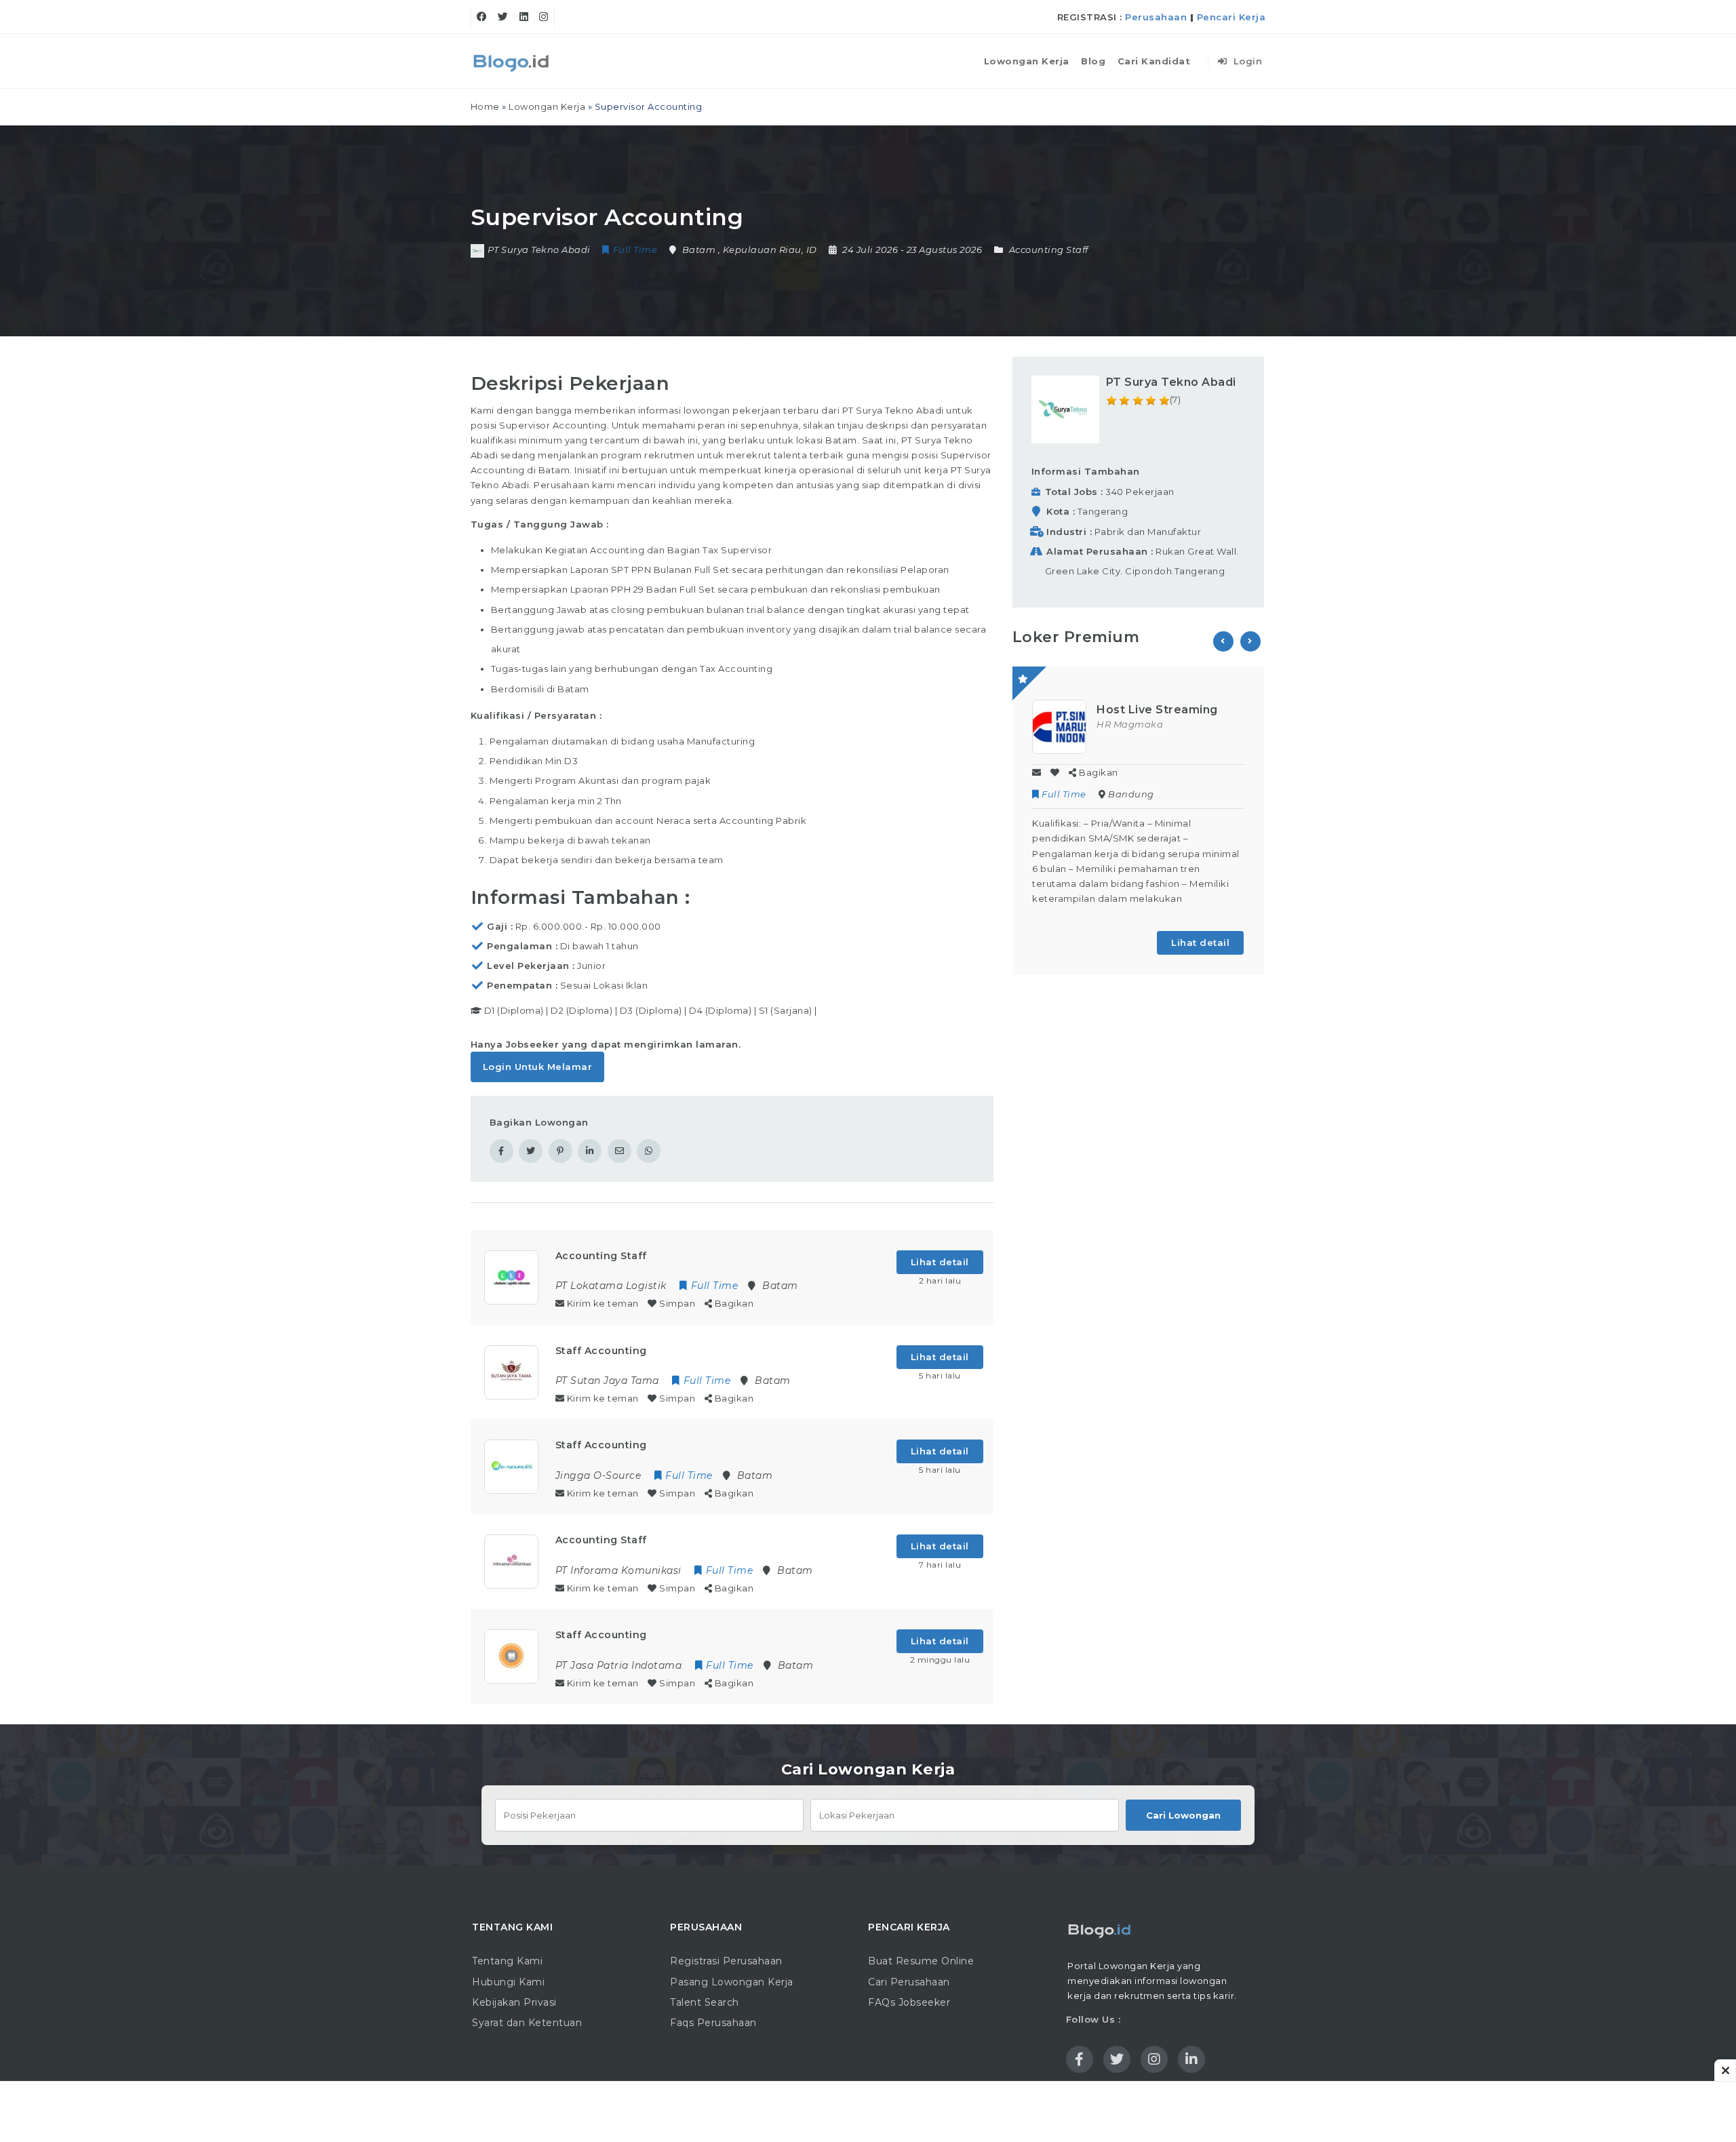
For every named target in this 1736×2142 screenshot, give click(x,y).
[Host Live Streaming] (1059, 726)
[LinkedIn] (524, 17)
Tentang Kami (507, 1961)
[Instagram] (544, 17)
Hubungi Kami (508, 1982)
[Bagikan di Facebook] (501, 1151)
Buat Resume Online (921, 1961)
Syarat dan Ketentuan (527, 2023)
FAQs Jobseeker (909, 2002)
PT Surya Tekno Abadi (1171, 382)
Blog (1093, 61)
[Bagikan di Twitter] (531, 1151)
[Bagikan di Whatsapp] (649, 1151)
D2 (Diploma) (581, 1010)
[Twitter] (503, 17)
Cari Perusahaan (909, 1982)
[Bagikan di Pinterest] (560, 1151)
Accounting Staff (1049, 250)
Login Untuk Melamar (538, 1067)
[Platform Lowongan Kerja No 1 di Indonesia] (512, 61)
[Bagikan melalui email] (619, 1151)
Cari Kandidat (1154, 61)
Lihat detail (940, 1262)
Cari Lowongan (1183, 1815)
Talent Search (705, 2002)
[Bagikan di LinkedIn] (590, 1151)
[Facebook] (482, 17)
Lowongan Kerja (1027, 61)
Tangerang (1103, 511)
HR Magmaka (1130, 724)
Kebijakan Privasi (514, 2002)
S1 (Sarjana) (786, 1010)
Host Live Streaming (1157, 710)
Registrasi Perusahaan (726, 1961)
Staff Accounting (601, 1351)
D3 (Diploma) (651, 1010)
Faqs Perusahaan (713, 2023)
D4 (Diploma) (720, 1010)
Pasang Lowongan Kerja (732, 1982)
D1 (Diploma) (514, 1010)
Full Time (1064, 794)
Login (1246, 61)
